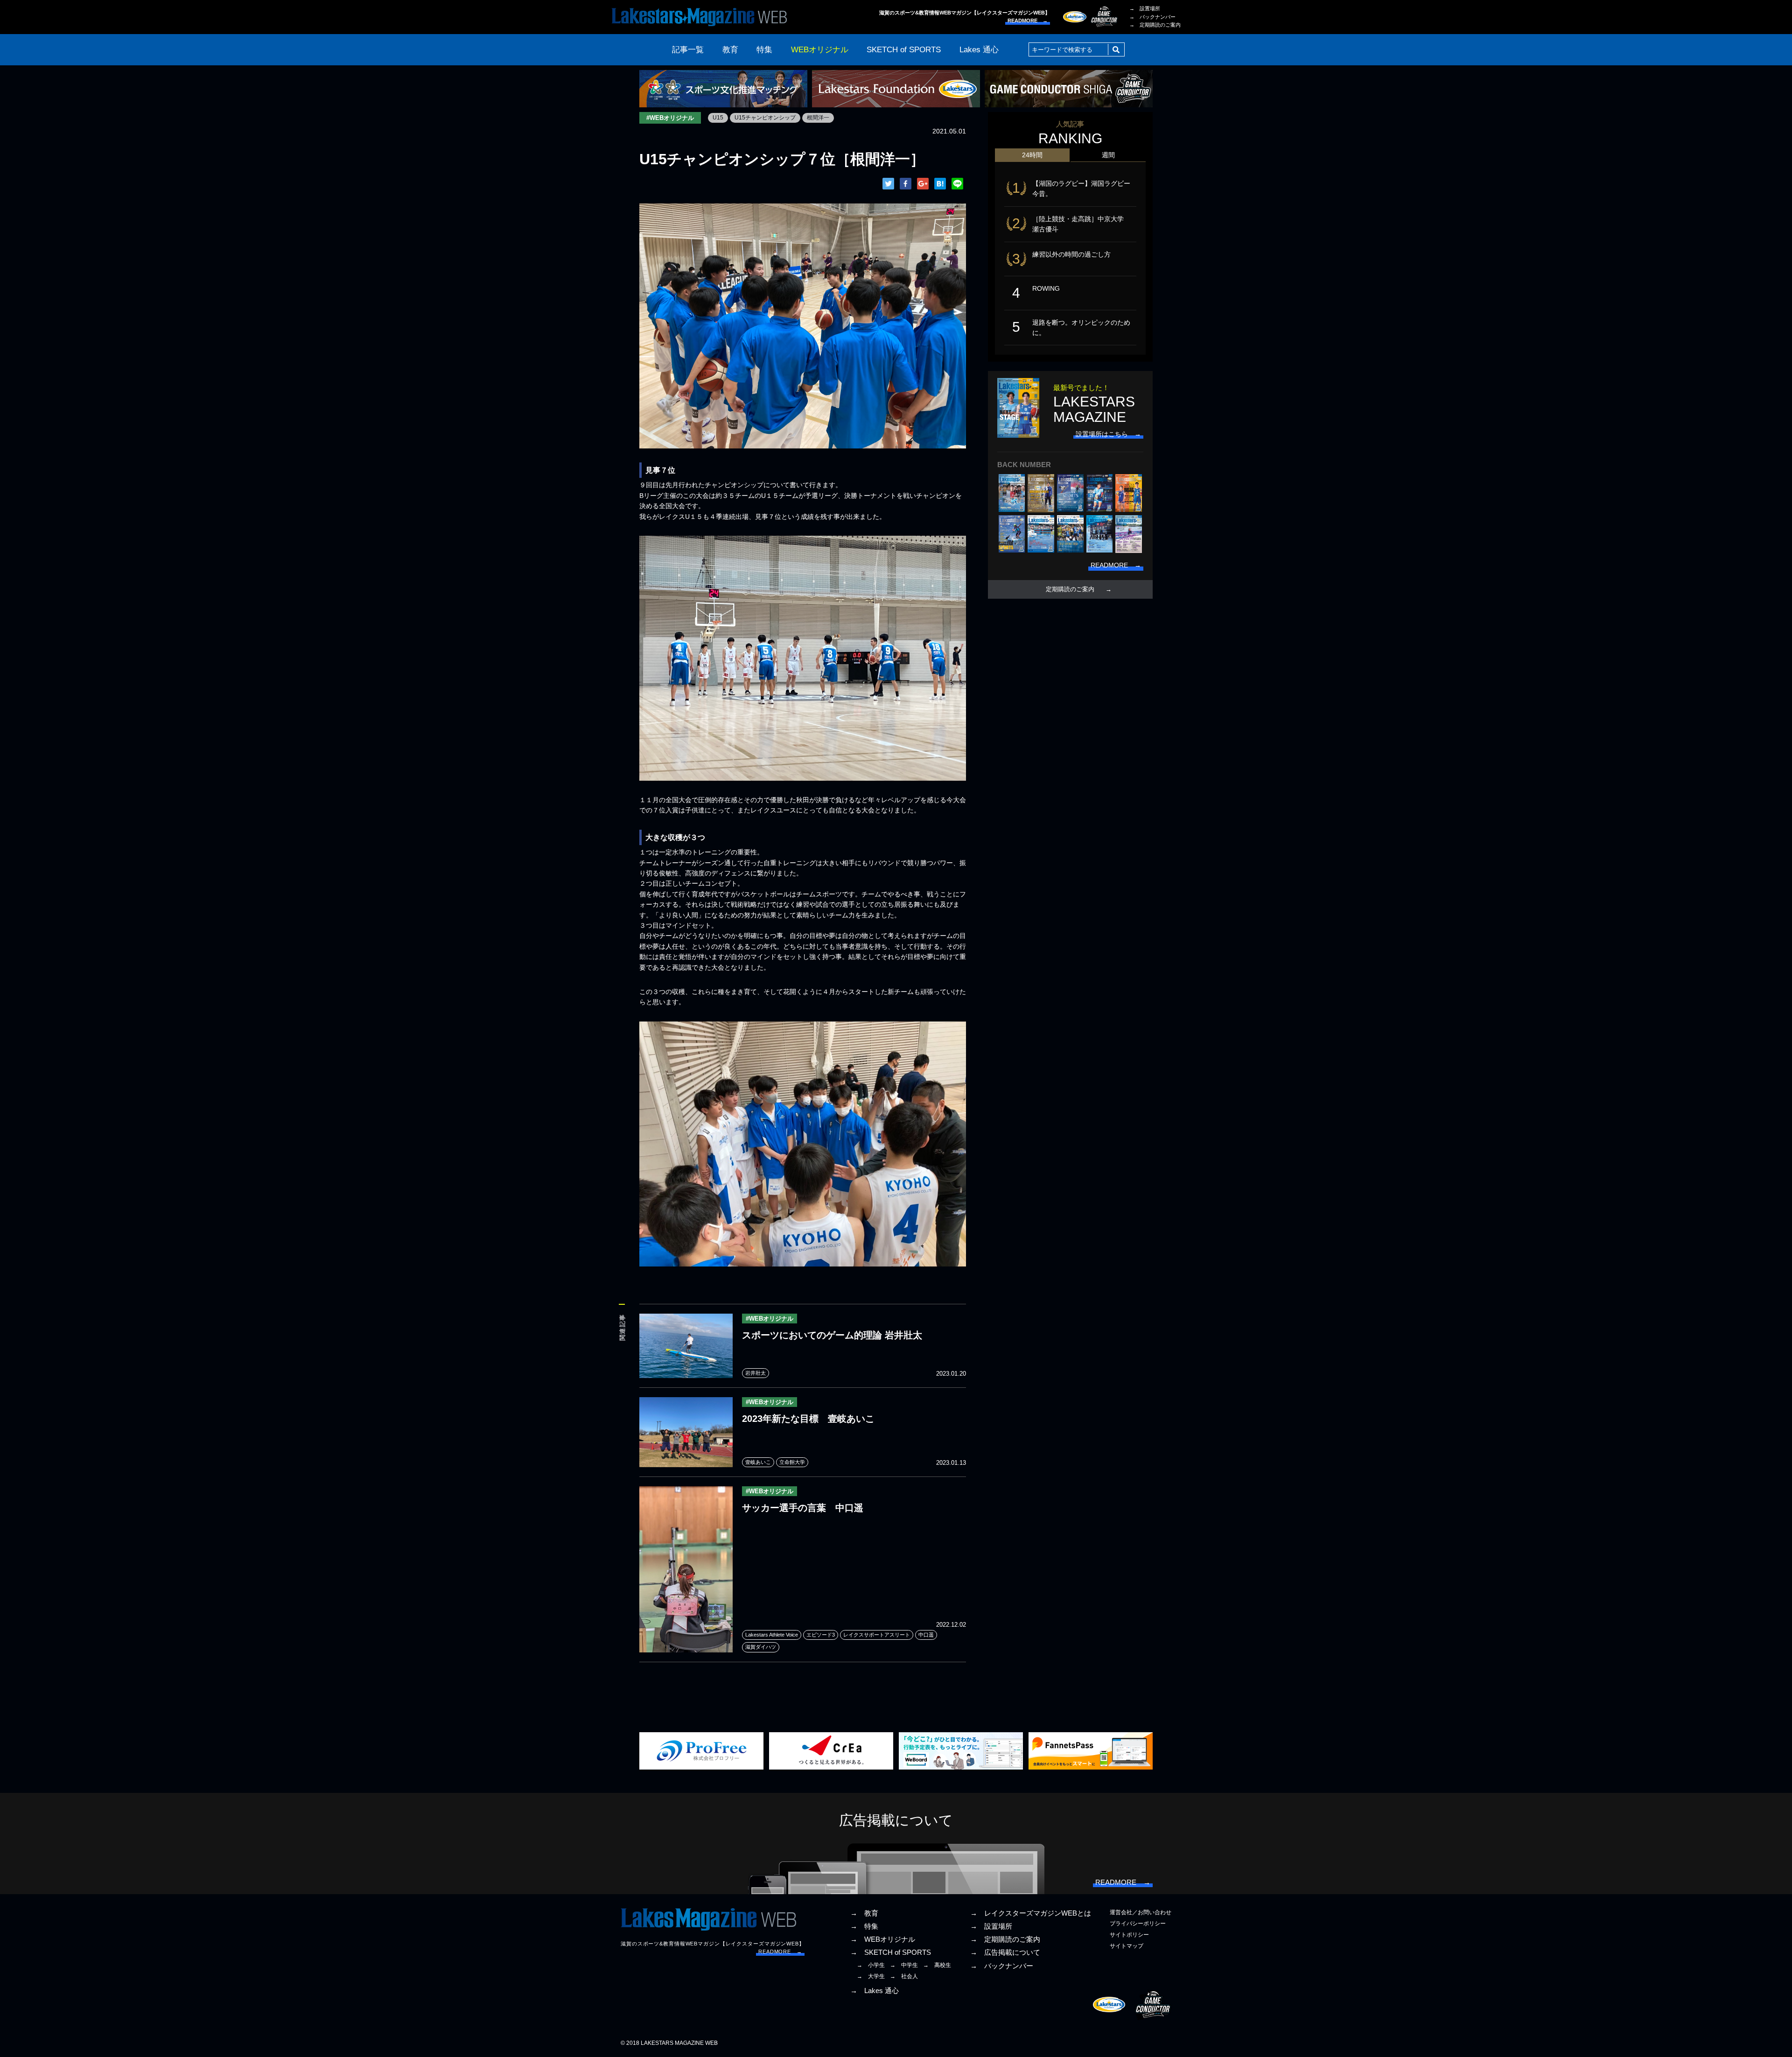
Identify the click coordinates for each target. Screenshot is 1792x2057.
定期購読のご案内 (1070, 589)
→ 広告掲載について (1005, 1952)
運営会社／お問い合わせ (1141, 1912)
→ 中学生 (904, 1965)
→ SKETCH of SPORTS (891, 1952)
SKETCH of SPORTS (904, 50)
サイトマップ (1127, 1946)
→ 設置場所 (1145, 8)
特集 (764, 50)
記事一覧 (688, 50)
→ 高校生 (937, 1965)
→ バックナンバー (1152, 17)
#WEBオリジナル (670, 118)
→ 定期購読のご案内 (1155, 25)
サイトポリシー (1129, 1935)
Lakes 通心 (979, 50)
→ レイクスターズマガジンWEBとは (1031, 1913)
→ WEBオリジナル (883, 1939)
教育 (730, 50)
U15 (718, 118)
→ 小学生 (871, 1965)
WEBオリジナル (820, 50)
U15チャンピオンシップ (765, 118)
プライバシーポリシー (1138, 1924)
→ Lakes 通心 (875, 1991)
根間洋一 (818, 118)
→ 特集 (864, 1926)
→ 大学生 (871, 1976)
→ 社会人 (904, 1976)
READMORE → (1028, 21)
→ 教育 (864, 1913)
